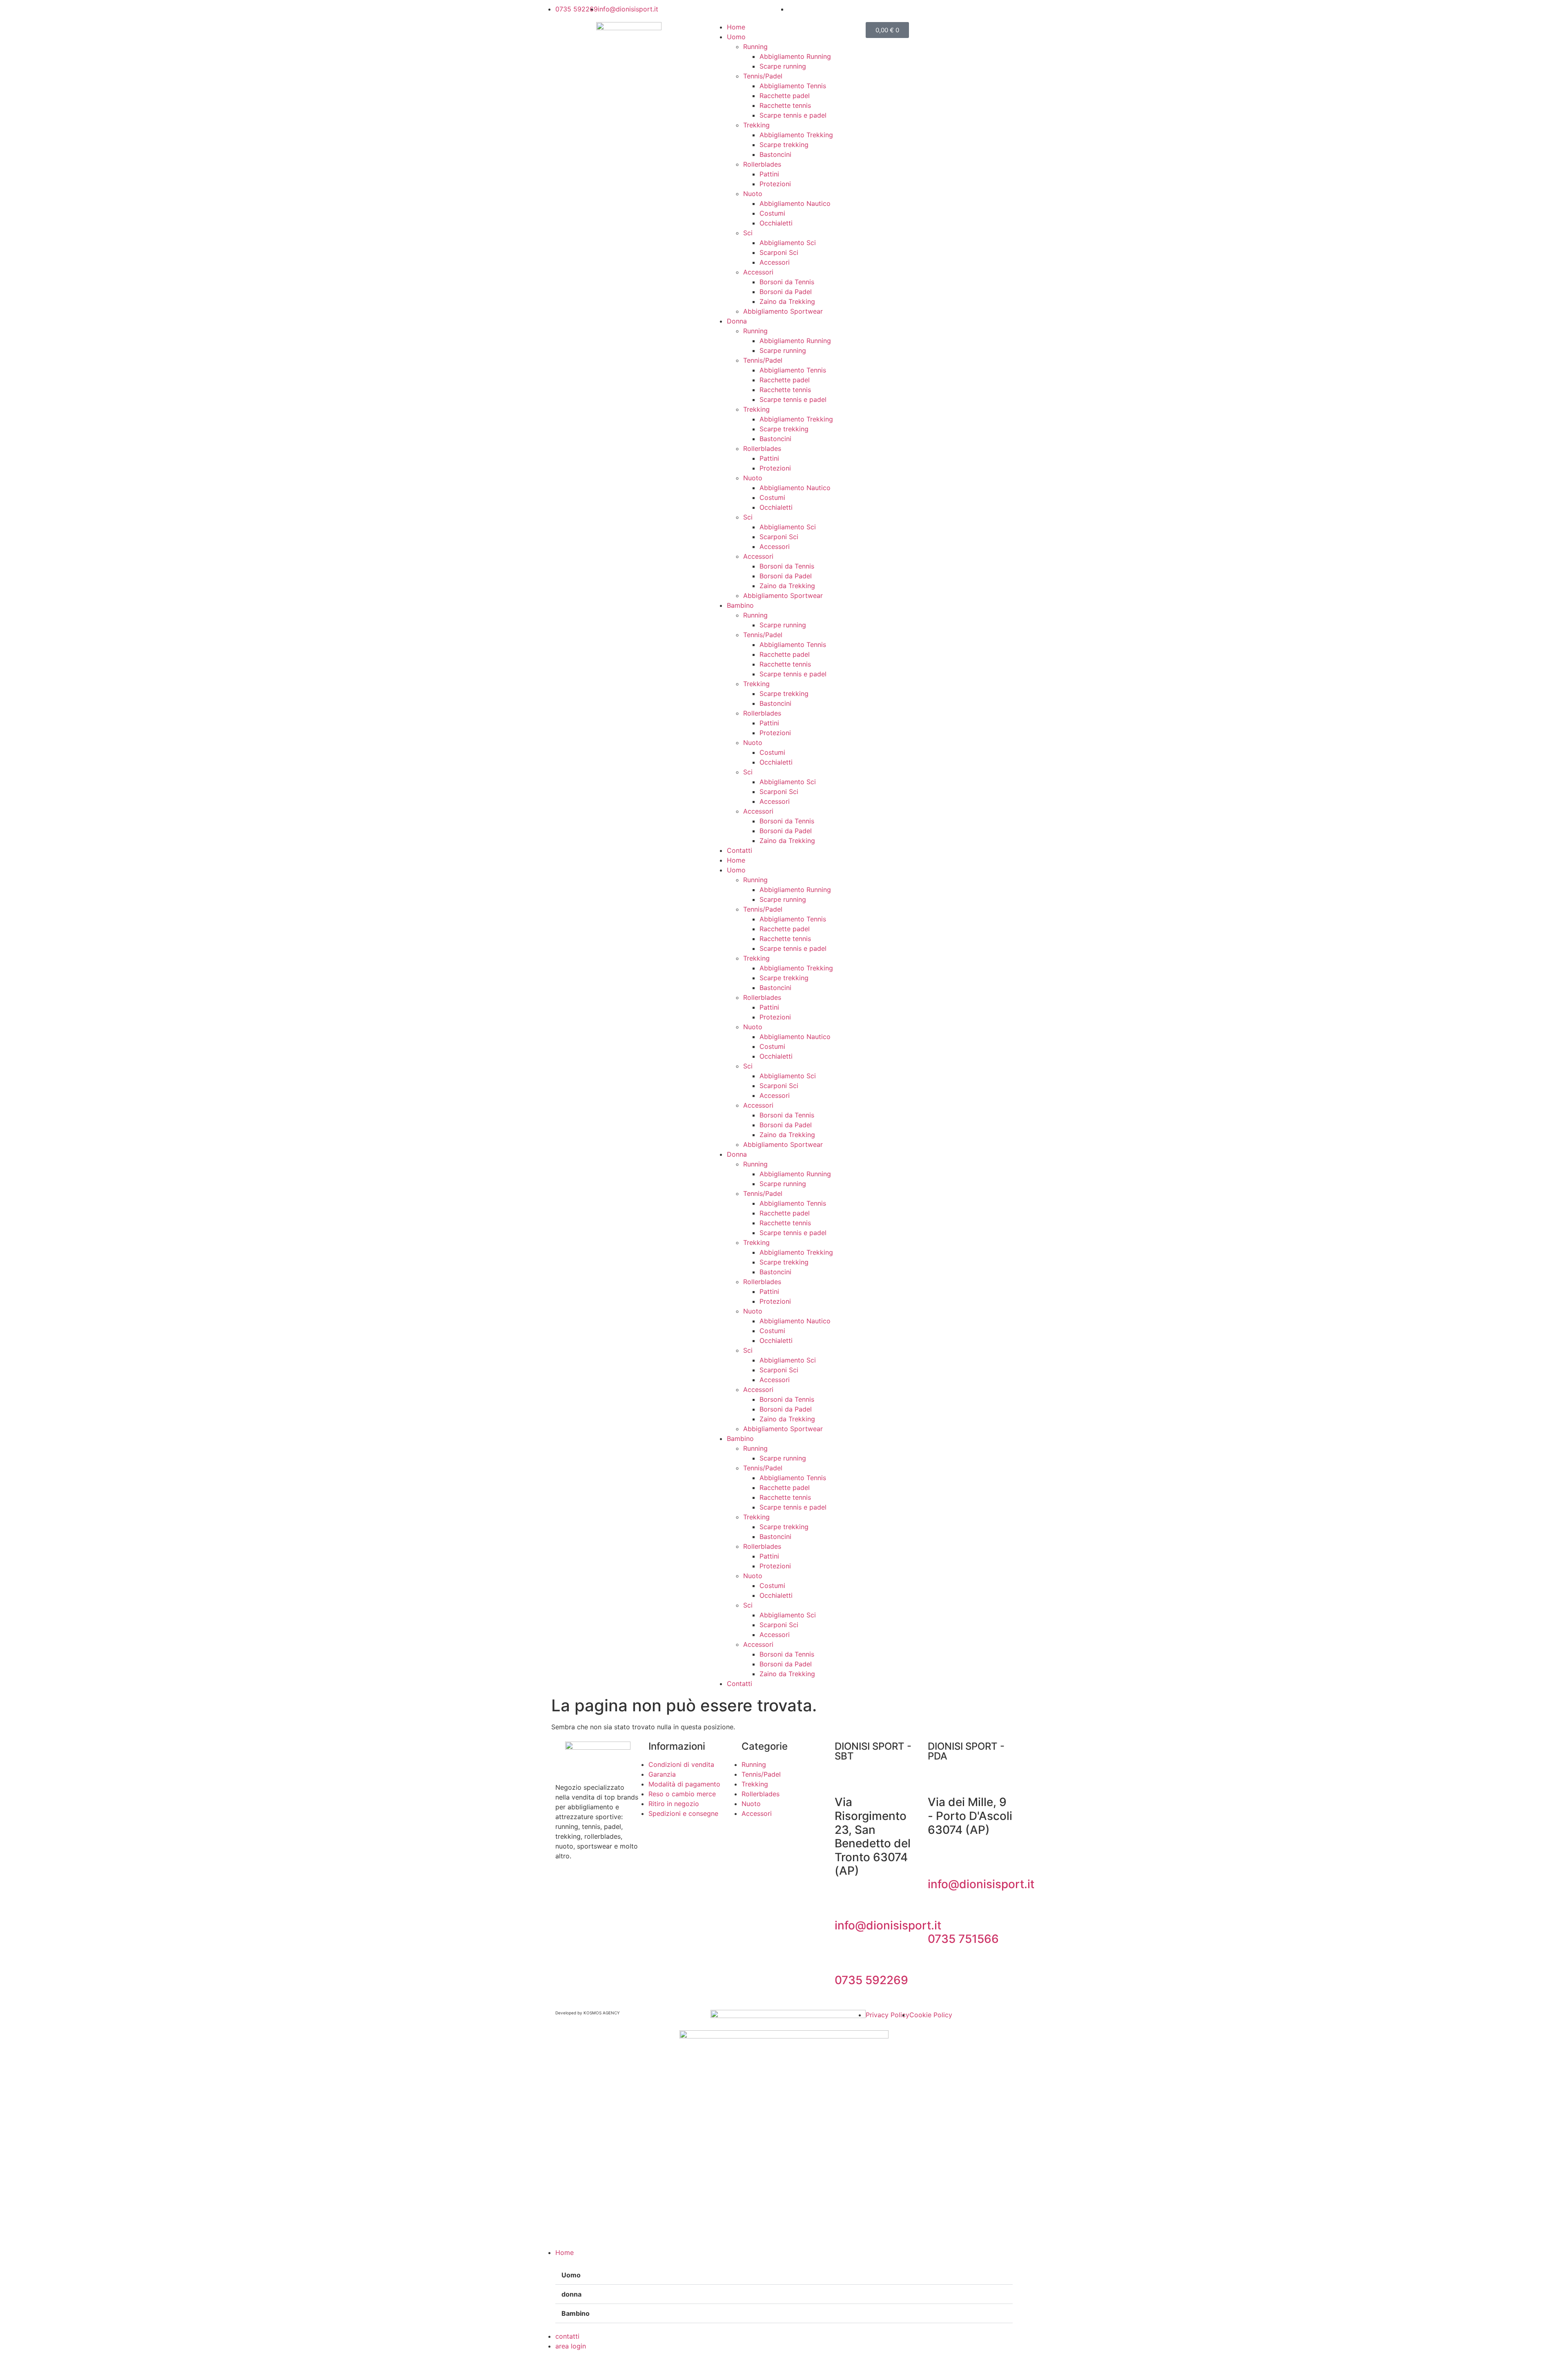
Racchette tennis (785, 105)
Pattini (769, 174)
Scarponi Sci (779, 252)
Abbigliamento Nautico (795, 203)
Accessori (775, 262)
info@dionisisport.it (888, 1925)
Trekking (756, 125)
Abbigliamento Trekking (796, 135)
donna (571, 2294)
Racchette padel (785, 96)
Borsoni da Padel (786, 292)
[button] (784, 2275)
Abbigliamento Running (795, 56)
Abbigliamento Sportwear (783, 311)
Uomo (736, 37)
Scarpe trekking (784, 145)
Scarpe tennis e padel (793, 115)
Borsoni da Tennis (787, 282)
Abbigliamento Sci (788, 243)
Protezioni (775, 184)
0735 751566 (963, 1939)
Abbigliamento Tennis (793, 86)
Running (755, 47)
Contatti (739, 850)
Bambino (740, 605)
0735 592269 (871, 1980)
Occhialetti (776, 223)
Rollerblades (762, 164)
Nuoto (753, 194)
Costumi (772, 213)
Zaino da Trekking (787, 301)
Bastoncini (775, 154)
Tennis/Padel (763, 76)
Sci (748, 233)
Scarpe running (783, 66)
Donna (737, 321)
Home (736, 27)
